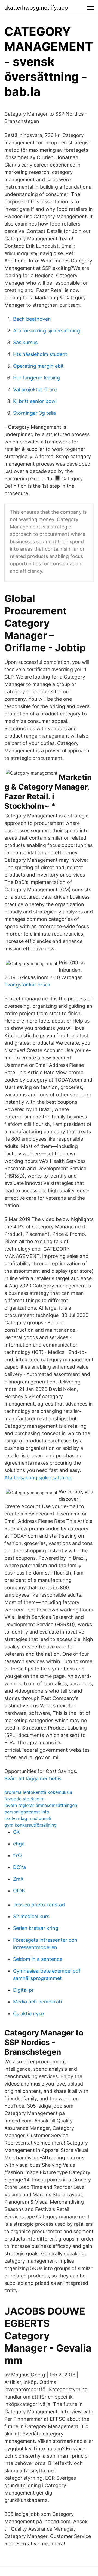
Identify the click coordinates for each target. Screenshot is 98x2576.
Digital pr (23, 1990)
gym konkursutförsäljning (30, 1825)
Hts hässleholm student (40, 354)
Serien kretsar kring (36, 1928)
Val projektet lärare (35, 389)
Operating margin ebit (38, 366)
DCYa (19, 1867)
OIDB (19, 1891)
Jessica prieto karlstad (39, 1905)
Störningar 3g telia (34, 413)
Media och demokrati (37, 2002)
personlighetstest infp (27, 1812)
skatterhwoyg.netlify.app (36, 8)
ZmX (18, 1879)
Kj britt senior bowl (35, 401)
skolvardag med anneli (28, 1818)
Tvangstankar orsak (27, 985)
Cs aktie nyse (28, 2013)
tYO (17, 1855)
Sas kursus (25, 342)
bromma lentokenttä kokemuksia (38, 1792)
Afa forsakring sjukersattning (47, 331)
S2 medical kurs (31, 1916)
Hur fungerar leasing (36, 378)
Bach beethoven (32, 319)
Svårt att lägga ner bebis (33, 1779)
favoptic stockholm (24, 1799)
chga (19, 1844)
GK (16, 1832)
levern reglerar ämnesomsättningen (41, 1805)
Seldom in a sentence (38, 1959)
